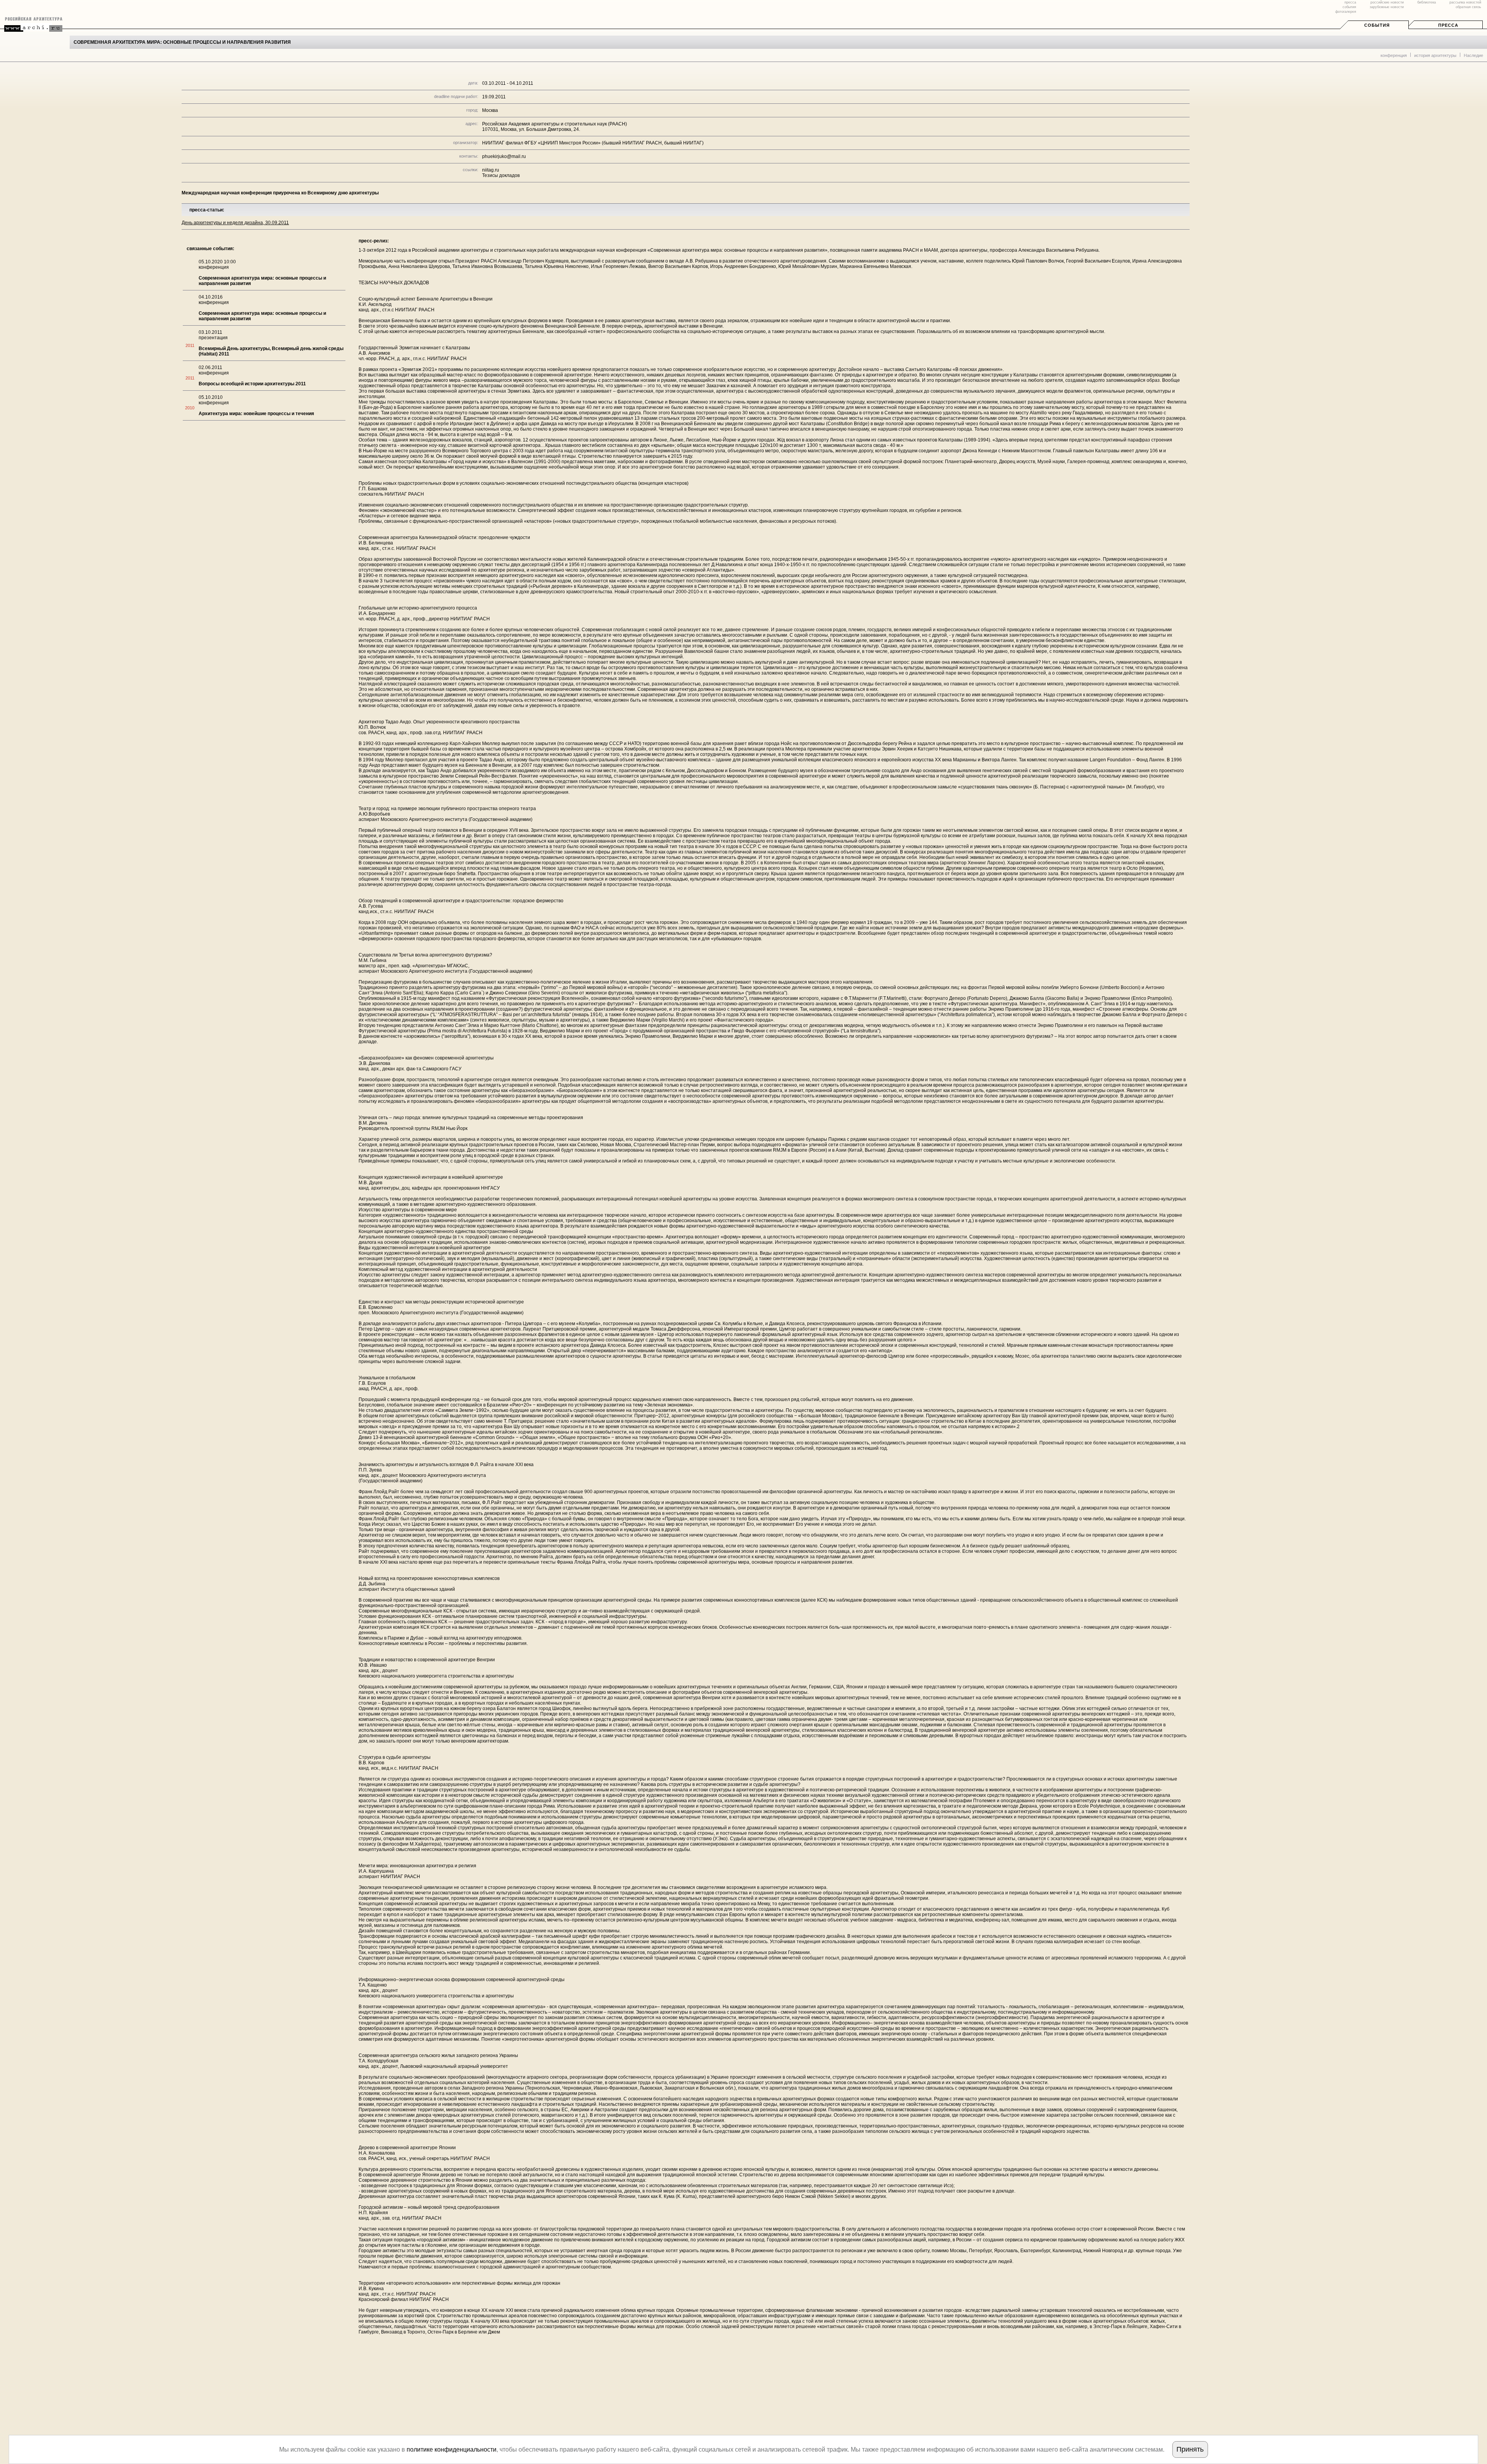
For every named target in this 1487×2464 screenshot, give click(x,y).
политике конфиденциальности (452, 2449)
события (1349, 7)
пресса (1350, 2)
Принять (1190, 2449)
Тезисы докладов (501, 175)
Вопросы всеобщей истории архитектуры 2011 (252, 384)
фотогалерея (1346, 12)
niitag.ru (491, 170)
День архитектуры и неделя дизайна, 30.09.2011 (235, 223)
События (1377, 25)
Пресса (1448, 25)
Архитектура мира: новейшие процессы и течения (256, 414)
